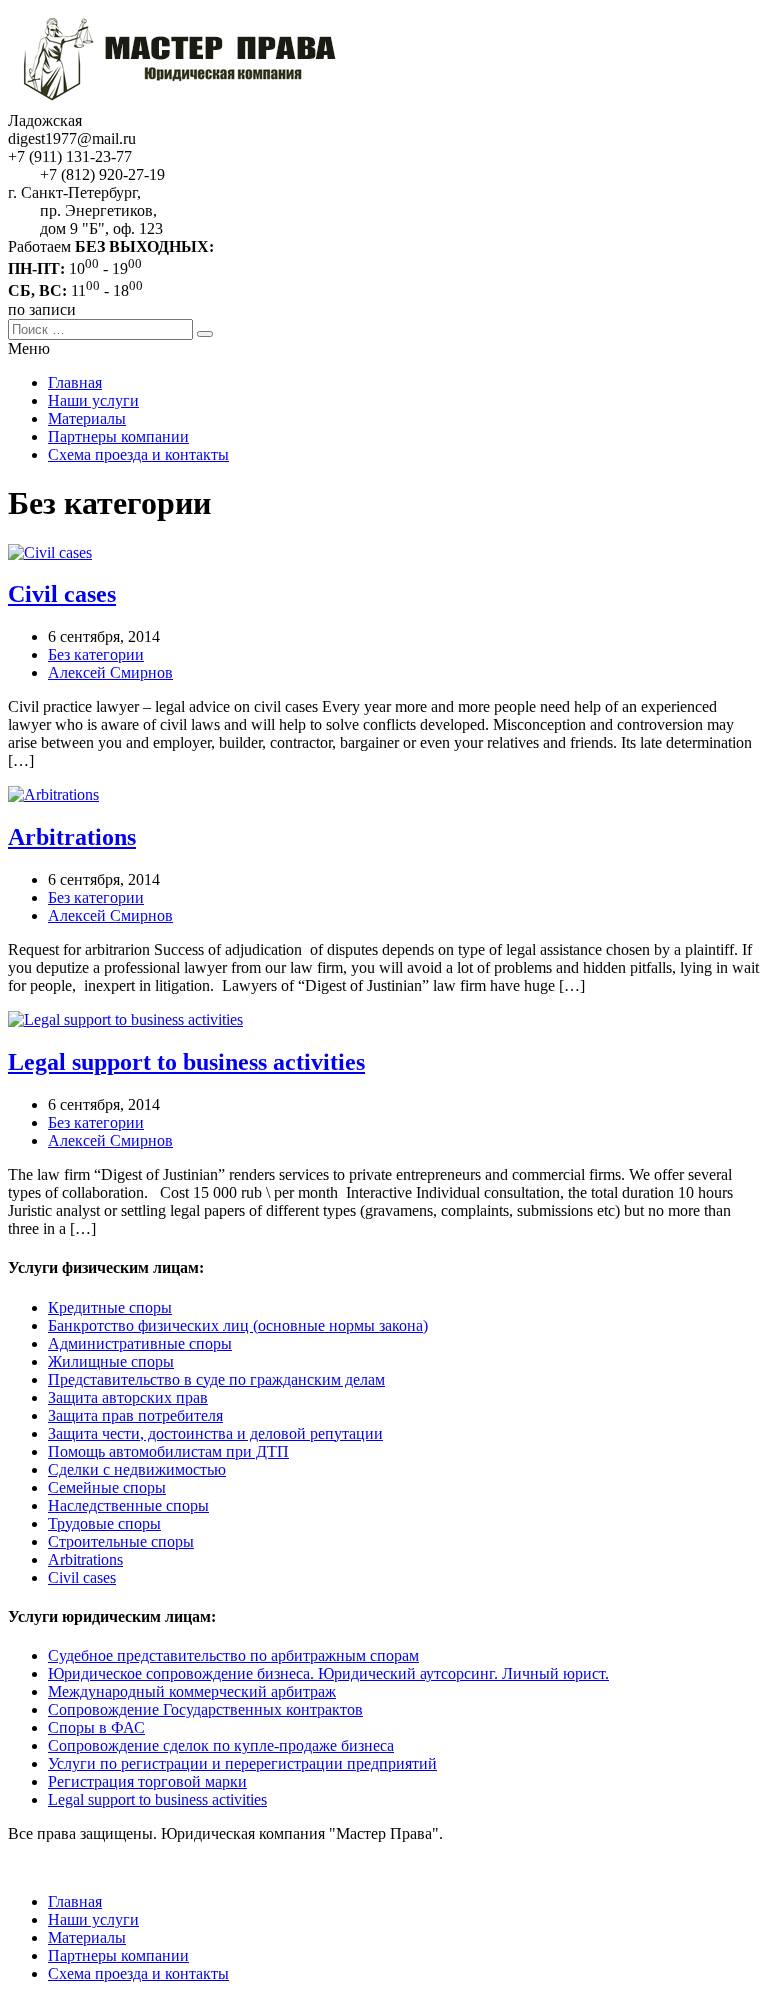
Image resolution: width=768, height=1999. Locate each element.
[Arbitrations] (53, 794)
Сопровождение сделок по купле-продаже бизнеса (221, 1745)
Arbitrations (72, 837)
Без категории (96, 654)
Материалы (87, 418)
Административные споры (140, 1343)
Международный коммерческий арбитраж (192, 1691)
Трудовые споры (104, 1523)
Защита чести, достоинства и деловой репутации (215, 1433)
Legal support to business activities (186, 1062)
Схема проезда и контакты (138, 454)
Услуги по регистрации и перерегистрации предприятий (242, 1763)
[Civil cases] (50, 552)
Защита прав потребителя (135, 1415)
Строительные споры (121, 1541)
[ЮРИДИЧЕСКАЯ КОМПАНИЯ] (193, 102)
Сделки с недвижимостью (137, 1469)
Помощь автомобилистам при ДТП (168, 1451)
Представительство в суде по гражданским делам (216, 1379)
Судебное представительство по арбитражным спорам (233, 1655)
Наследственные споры (128, 1505)
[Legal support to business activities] (125, 1019)
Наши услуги (93, 400)
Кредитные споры (110, 1307)
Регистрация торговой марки (147, 1781)
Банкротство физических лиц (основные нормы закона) (238, 1325)
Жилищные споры (111, 1361)
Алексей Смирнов (110, 672)
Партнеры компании (118, 436)
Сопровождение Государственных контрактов (205, 1709)
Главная (75, 382)
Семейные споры (107, 1487)
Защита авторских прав (128, 1397)
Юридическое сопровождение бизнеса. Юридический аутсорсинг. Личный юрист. (328, 1673)
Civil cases (62, 594)
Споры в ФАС (96, 1727)
